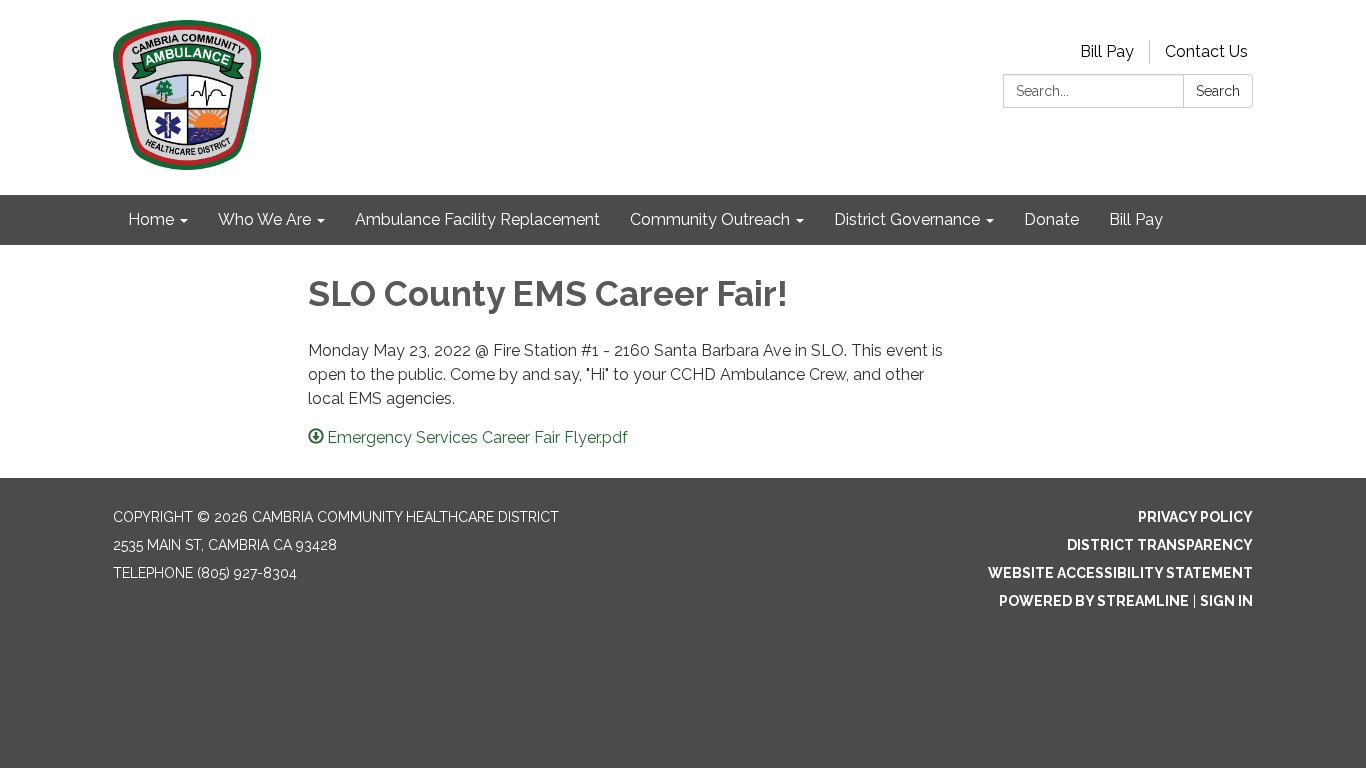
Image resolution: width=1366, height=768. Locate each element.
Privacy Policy (1195, 517)
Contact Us (1206, 51)
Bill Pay (1107, 51)
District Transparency (1160, 545)
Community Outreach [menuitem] (710, 219)
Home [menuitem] (151, 219)
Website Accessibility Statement (1120, 573)
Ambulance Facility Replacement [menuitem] (477, 219)
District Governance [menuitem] (907, 219)
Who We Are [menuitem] (264, 219)
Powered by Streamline (1094, 601)
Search (1218, 91)
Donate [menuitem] (1051, 219)
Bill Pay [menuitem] (1136, 219)
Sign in (1226, 601)
